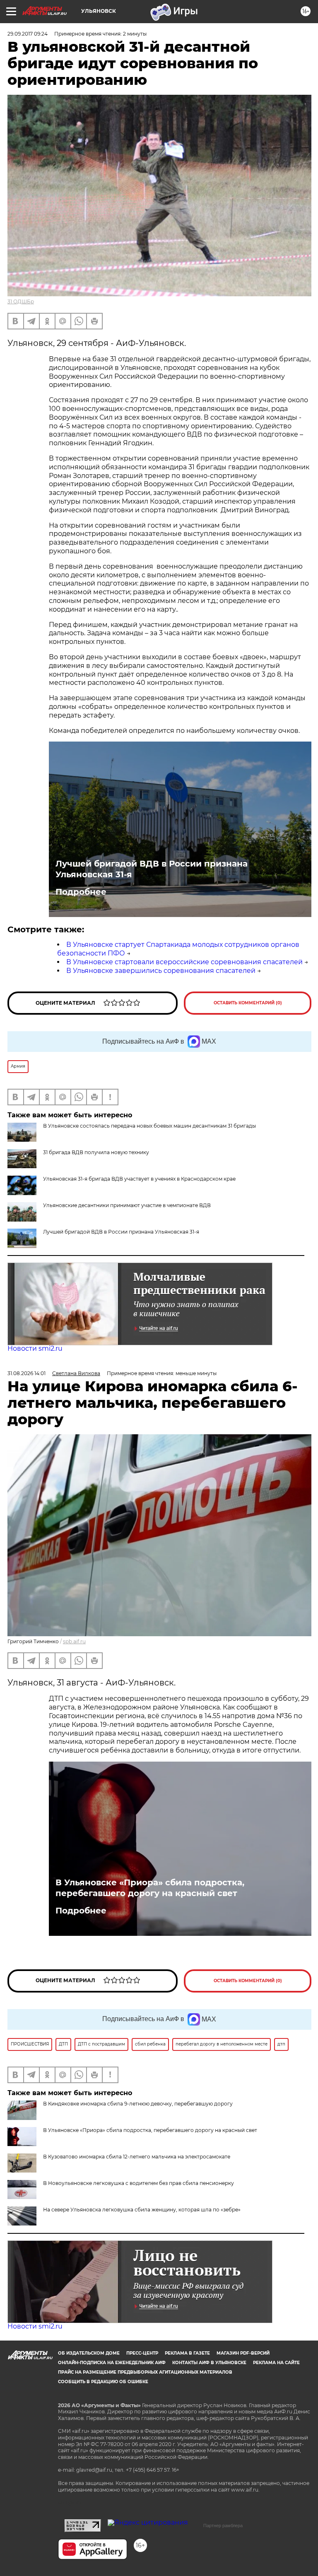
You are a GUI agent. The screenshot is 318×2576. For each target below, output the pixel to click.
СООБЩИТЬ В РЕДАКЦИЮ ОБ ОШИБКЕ (103, 2382)
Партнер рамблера (223, 2526)
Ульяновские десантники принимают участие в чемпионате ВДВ (127, 1205)
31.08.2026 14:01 (26, 1373)
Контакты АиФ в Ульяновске (209, 2363)
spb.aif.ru (74, 1641)
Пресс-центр (142, 2353)
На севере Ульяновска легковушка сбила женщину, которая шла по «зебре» (142, 2210)
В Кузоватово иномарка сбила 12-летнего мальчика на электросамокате (137, 2157)
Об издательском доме (89, 2353)
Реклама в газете (187, 2353)
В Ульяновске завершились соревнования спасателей (161, 971)
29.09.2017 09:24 (28, 34)
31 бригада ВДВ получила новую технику (96, 1152)
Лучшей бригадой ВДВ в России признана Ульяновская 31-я (152, 869)
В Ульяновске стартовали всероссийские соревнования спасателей (184, 962)
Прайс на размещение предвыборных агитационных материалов (145, 2372)
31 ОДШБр (21, 301)
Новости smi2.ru (35, 1348)
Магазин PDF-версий (243, 2353)
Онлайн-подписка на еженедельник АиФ (112, 2363)
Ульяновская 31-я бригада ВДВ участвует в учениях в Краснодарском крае (139, 1179)
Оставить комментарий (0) (248, 1003)
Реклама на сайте (276, 2363)
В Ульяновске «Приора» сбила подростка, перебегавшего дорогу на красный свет (150, 1888)
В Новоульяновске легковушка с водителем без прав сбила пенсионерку (139, 2183)
